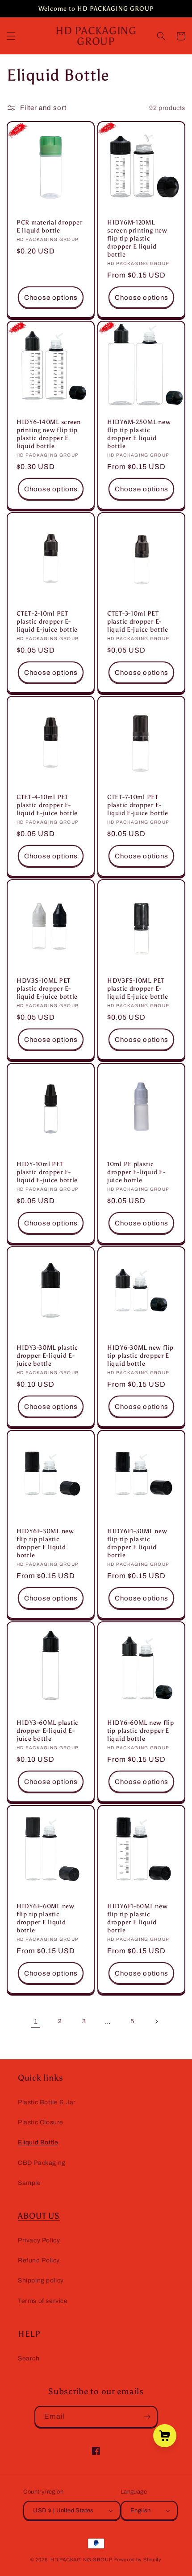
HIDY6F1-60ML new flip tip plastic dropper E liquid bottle (138, 1918)
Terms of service (43, 2301)
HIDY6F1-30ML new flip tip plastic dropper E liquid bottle (137, 1543)
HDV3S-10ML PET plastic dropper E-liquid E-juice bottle (47, 988)
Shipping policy (41, 2280)
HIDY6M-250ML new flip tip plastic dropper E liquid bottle (139, 434)
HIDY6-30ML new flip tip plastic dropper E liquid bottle (140, 1355)
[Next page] (156, 2021)
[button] (11, 36)
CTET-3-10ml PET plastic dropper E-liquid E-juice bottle (138, 621)
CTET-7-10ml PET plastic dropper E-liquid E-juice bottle (138, 805)
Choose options (51, 298)
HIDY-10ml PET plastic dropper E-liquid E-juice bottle (47, 1172)
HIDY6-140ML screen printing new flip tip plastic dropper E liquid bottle (49, 434)
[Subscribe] (147, 2417)
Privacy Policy (39, 2240)
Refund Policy (39, 2260)
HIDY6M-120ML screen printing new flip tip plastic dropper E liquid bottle (137, 238)
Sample (29, 2183)
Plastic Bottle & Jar (47, 2102)
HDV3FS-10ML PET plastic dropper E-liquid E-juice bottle (138, 988)
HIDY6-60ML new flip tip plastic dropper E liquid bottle (141, 1731)
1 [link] (36, 2021)
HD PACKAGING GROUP (81, 2560)
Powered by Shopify (138, 2560)
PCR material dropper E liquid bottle (49, 226)
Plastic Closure (41, 2122)
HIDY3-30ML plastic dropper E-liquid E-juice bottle (47, 1355)
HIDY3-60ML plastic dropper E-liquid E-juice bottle (48, 1731)
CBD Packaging (42, 2163)
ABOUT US (39, 2216)
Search (29, 2358)
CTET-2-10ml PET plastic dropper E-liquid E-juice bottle (47, 621)
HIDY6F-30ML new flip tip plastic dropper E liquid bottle (45, 1543)
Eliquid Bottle (38, 2142)
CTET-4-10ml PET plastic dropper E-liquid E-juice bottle (47, 805)
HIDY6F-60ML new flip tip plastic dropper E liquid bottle (46, 1918)
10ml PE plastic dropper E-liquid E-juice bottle (136, 1172)
